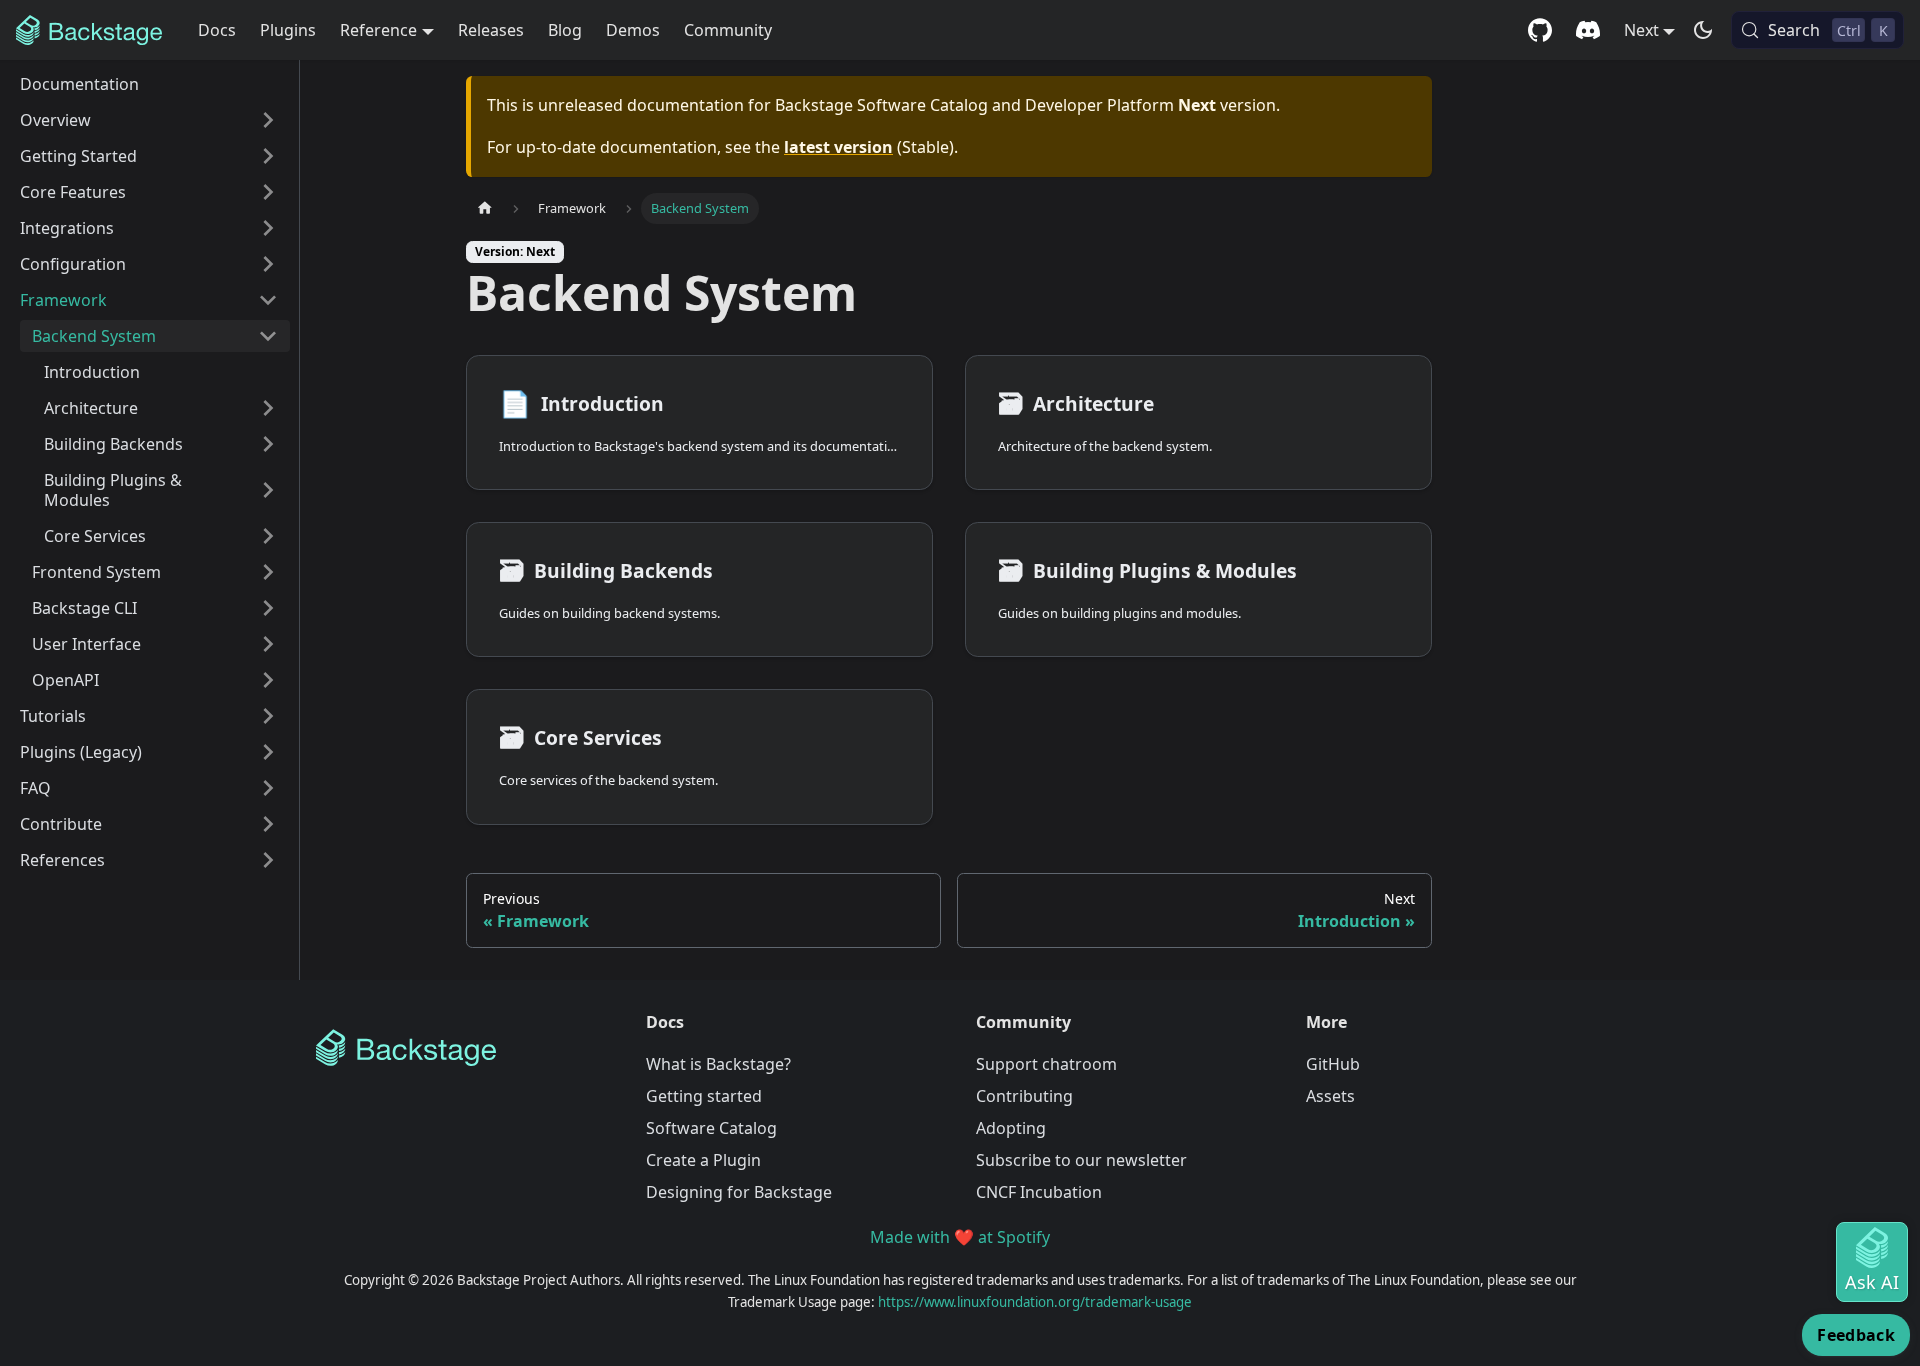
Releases (491, 30)
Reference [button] (378, 30)
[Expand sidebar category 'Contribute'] (268, 824)
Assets (1330, 1096)
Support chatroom (1046, 1064)
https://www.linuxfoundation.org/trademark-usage (1035, 1302)
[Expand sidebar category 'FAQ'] (268, 788)
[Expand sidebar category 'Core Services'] (268, 536)
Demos (633, 30)
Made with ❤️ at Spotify (960, 1237)
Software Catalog (711, 1128)
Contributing (1024, 1096)
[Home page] (485, 208)
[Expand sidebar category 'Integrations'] (268, 228)
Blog (565, 30)
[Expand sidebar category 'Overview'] (268, 120)
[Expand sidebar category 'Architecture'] (268, 408)
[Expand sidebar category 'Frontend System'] (268, 572)
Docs (217, 30)
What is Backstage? (718, 1064)
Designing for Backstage (739, 1192)
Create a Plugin (703, 1160)
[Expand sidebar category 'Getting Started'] (268, 156)
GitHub (1333, 1064)
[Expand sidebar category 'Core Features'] (268, 192)
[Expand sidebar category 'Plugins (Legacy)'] (268, 752)
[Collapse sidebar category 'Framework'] (268, 300)
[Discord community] (1588, 30)
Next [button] (1641, 30)
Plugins (288, 30)
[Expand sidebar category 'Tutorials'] (268, 716)
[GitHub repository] (1540, 30)
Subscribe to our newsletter (1081, 1160)
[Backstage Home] (465, 1048)
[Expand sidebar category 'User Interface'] (268, 644)
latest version (838, 147)
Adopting (1011, 1128)
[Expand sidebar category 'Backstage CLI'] (268, 608)
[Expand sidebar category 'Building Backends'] (268, 444)
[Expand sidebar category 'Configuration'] (268, 264)
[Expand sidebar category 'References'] (268, 860)
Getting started (704, 1096)
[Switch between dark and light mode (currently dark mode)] (1703, 30)
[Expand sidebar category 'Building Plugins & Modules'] (268, 490)
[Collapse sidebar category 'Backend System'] (268, 336)
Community (728, 30)
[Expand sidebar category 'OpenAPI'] (268, 680)
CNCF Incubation (1039, 1192)
